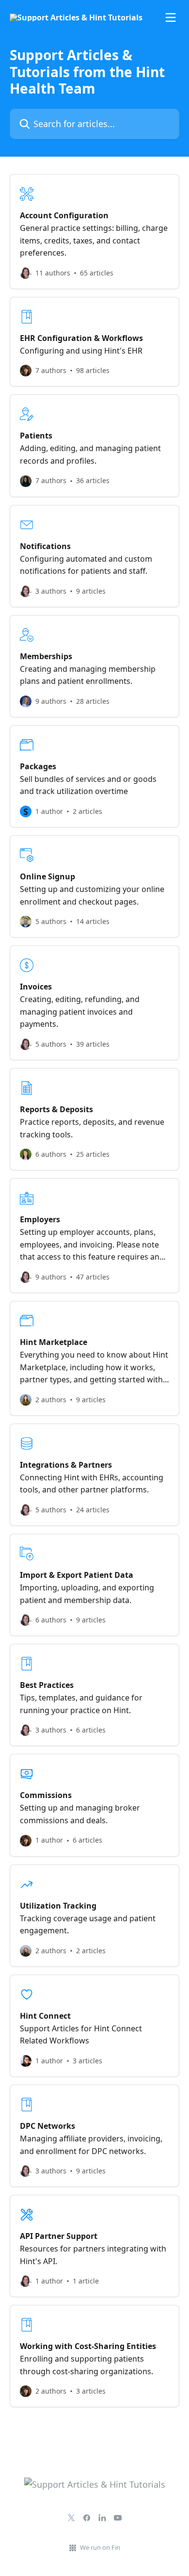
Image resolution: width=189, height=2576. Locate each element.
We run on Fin (100, 2547)
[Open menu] (171, 17)
